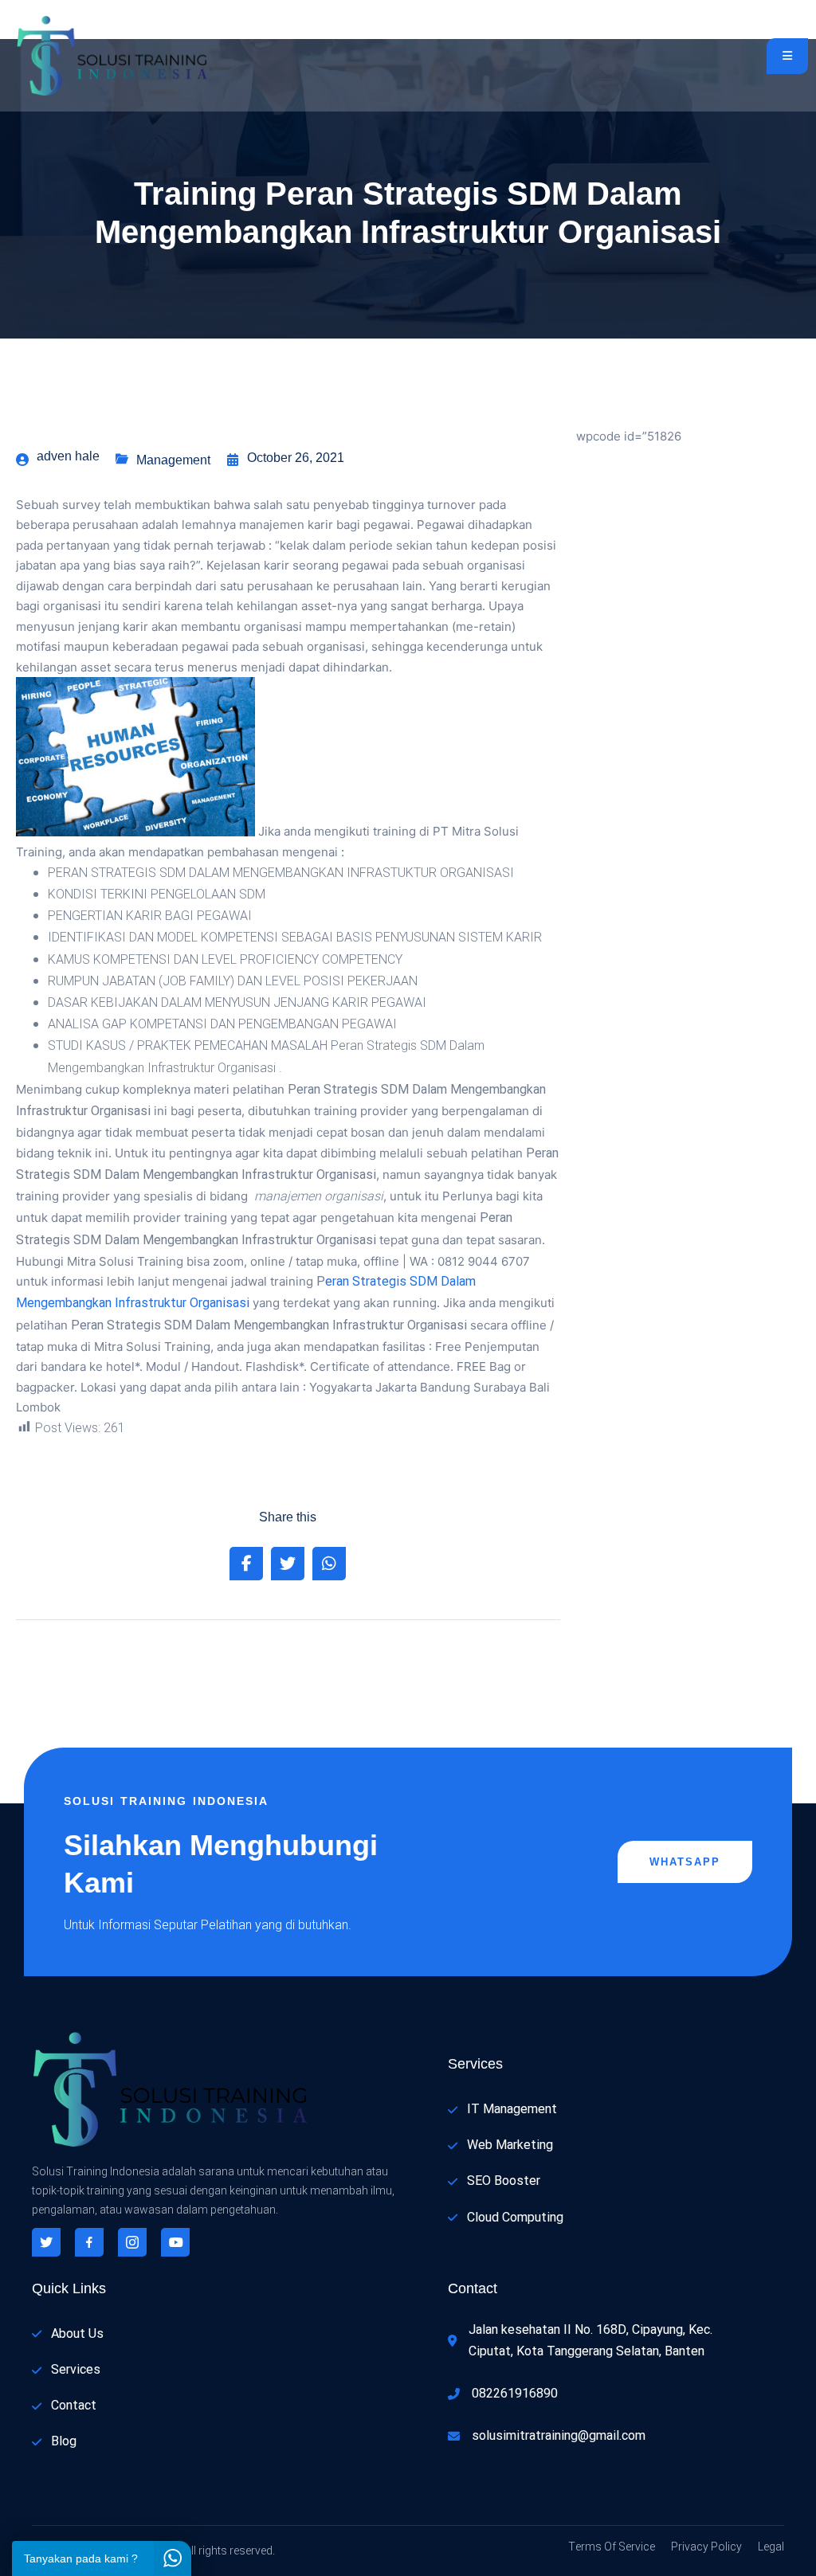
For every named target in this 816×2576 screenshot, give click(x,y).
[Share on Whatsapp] (329, 1564)
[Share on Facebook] (246, 1564)
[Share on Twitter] (288, 1564)
